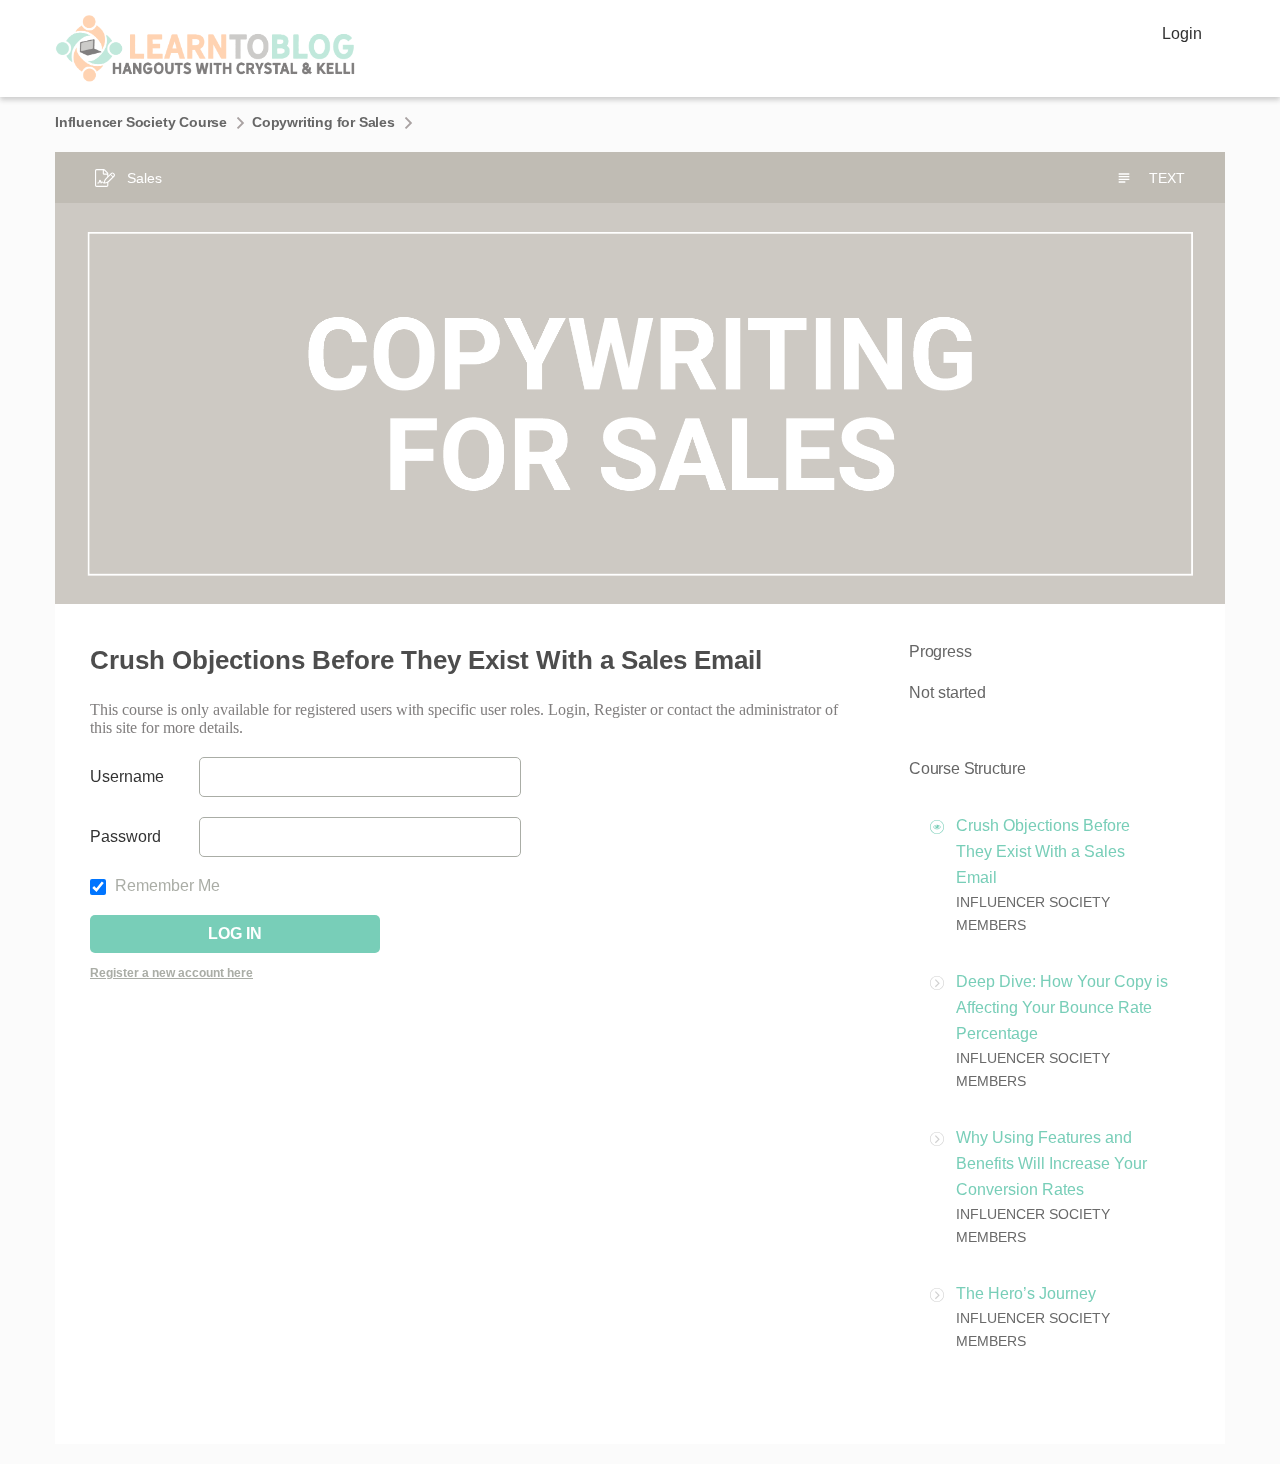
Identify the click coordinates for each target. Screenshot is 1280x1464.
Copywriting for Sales (323, 122)
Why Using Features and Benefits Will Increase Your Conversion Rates (1051, 1163)
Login (1182, 33)
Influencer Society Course (141, 122)
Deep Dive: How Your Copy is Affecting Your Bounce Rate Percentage (1062, 1007)
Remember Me (165, 885)
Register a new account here (171, 973)
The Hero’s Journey (1026, 1293)
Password (125, 836)
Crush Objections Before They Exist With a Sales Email (1043, 851)
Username (127, 776)
